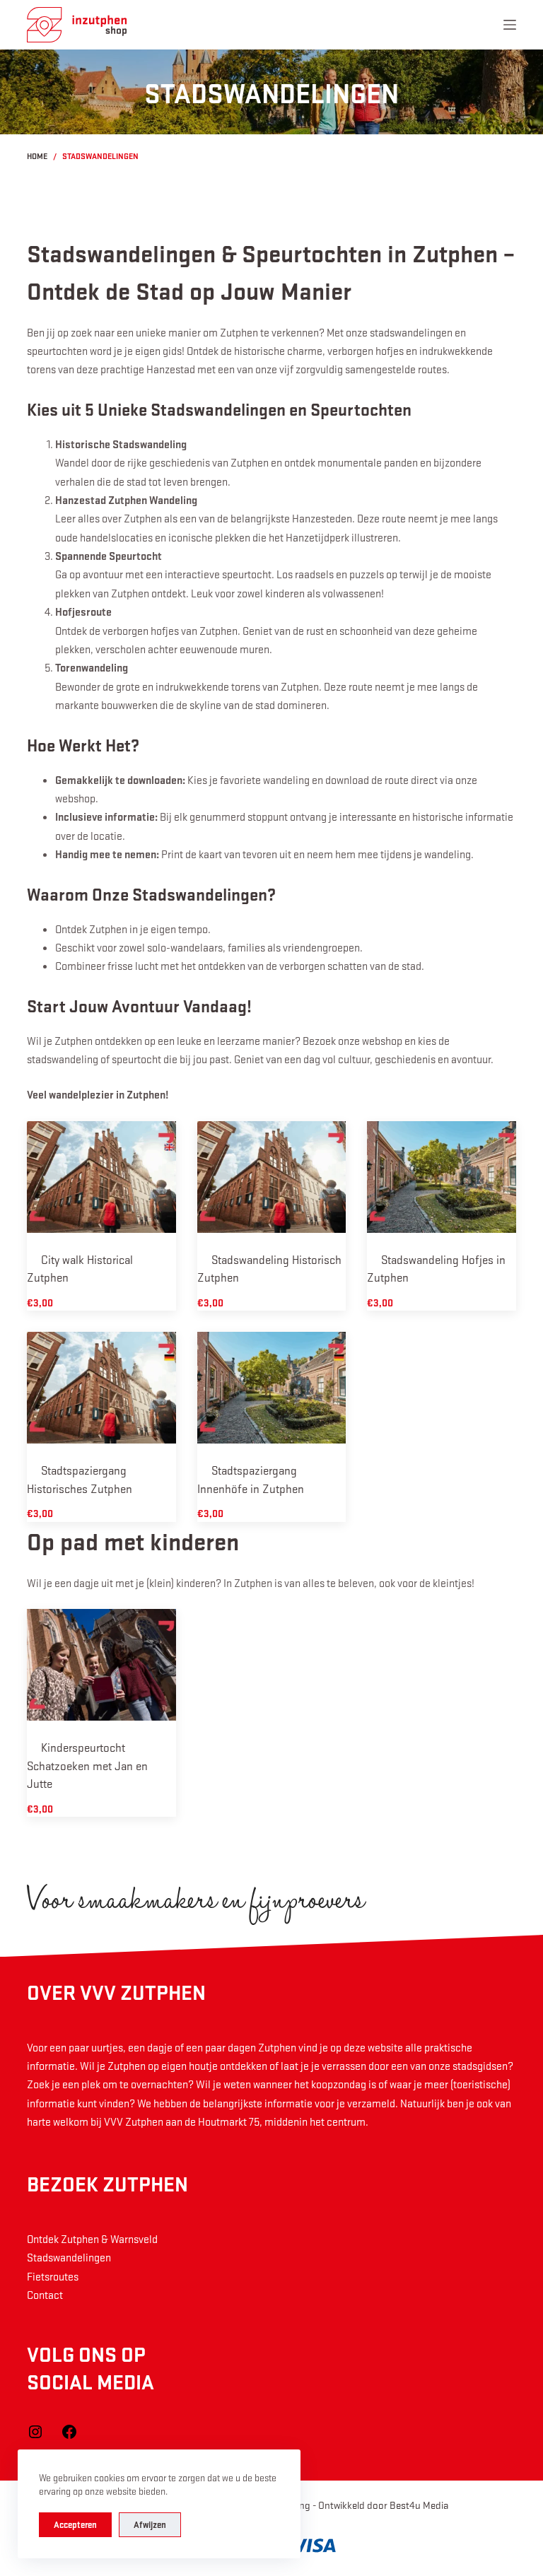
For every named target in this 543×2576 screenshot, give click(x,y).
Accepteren (75, 2524)
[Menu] (510, 25)
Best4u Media (419, 2505)
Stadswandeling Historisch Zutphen (269, 1269)
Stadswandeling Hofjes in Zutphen (436, 1269)
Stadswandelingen (69, 2257)
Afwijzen (150, 2524)
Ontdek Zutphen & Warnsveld (92, 2239)
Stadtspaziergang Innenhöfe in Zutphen (251, 1479)
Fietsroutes (53, 2276)
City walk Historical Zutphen (80, 1269)
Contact (45, 2295)
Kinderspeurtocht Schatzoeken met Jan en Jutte (87, 1765)
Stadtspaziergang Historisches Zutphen (80, 1479)
